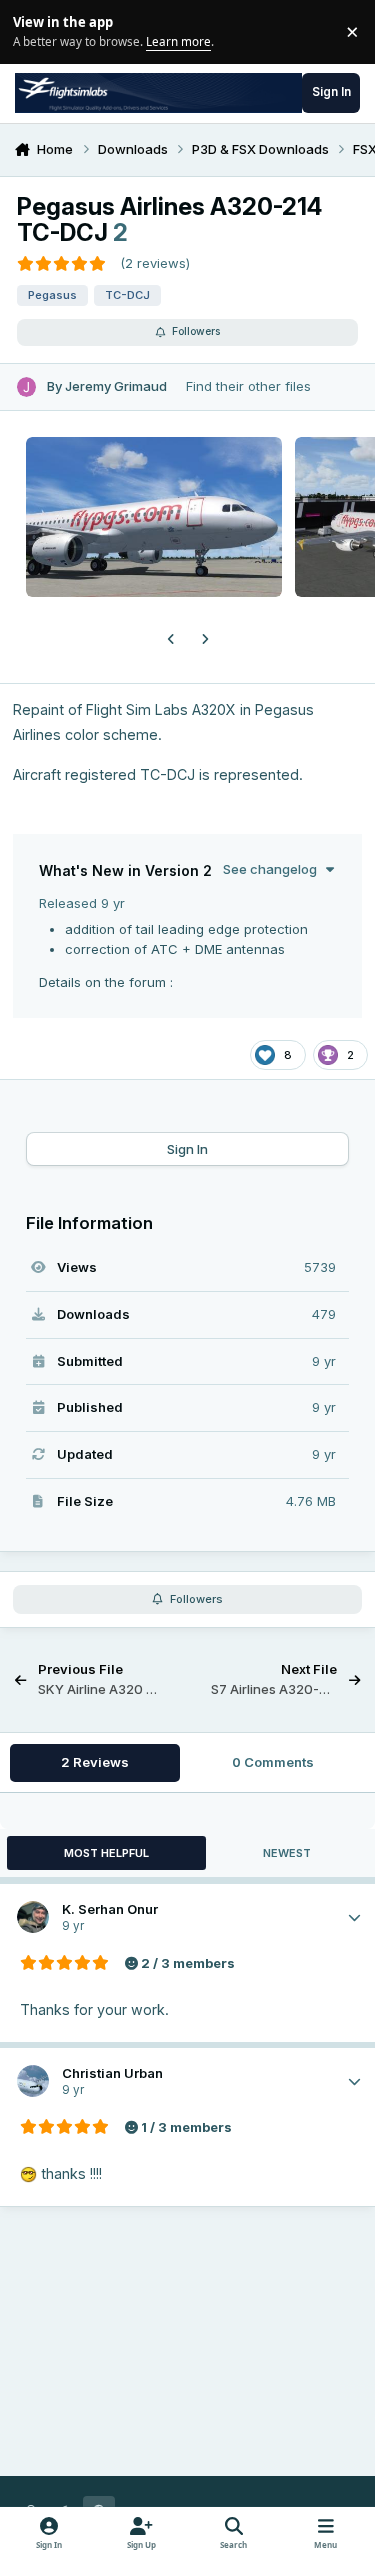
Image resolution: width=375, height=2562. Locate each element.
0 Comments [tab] (273, 1762)
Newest (287, 1853)
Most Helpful (106, 1853)
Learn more (34, 31)
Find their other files (248, 386)
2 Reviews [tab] (95, 1762)
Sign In (187, 1149)
